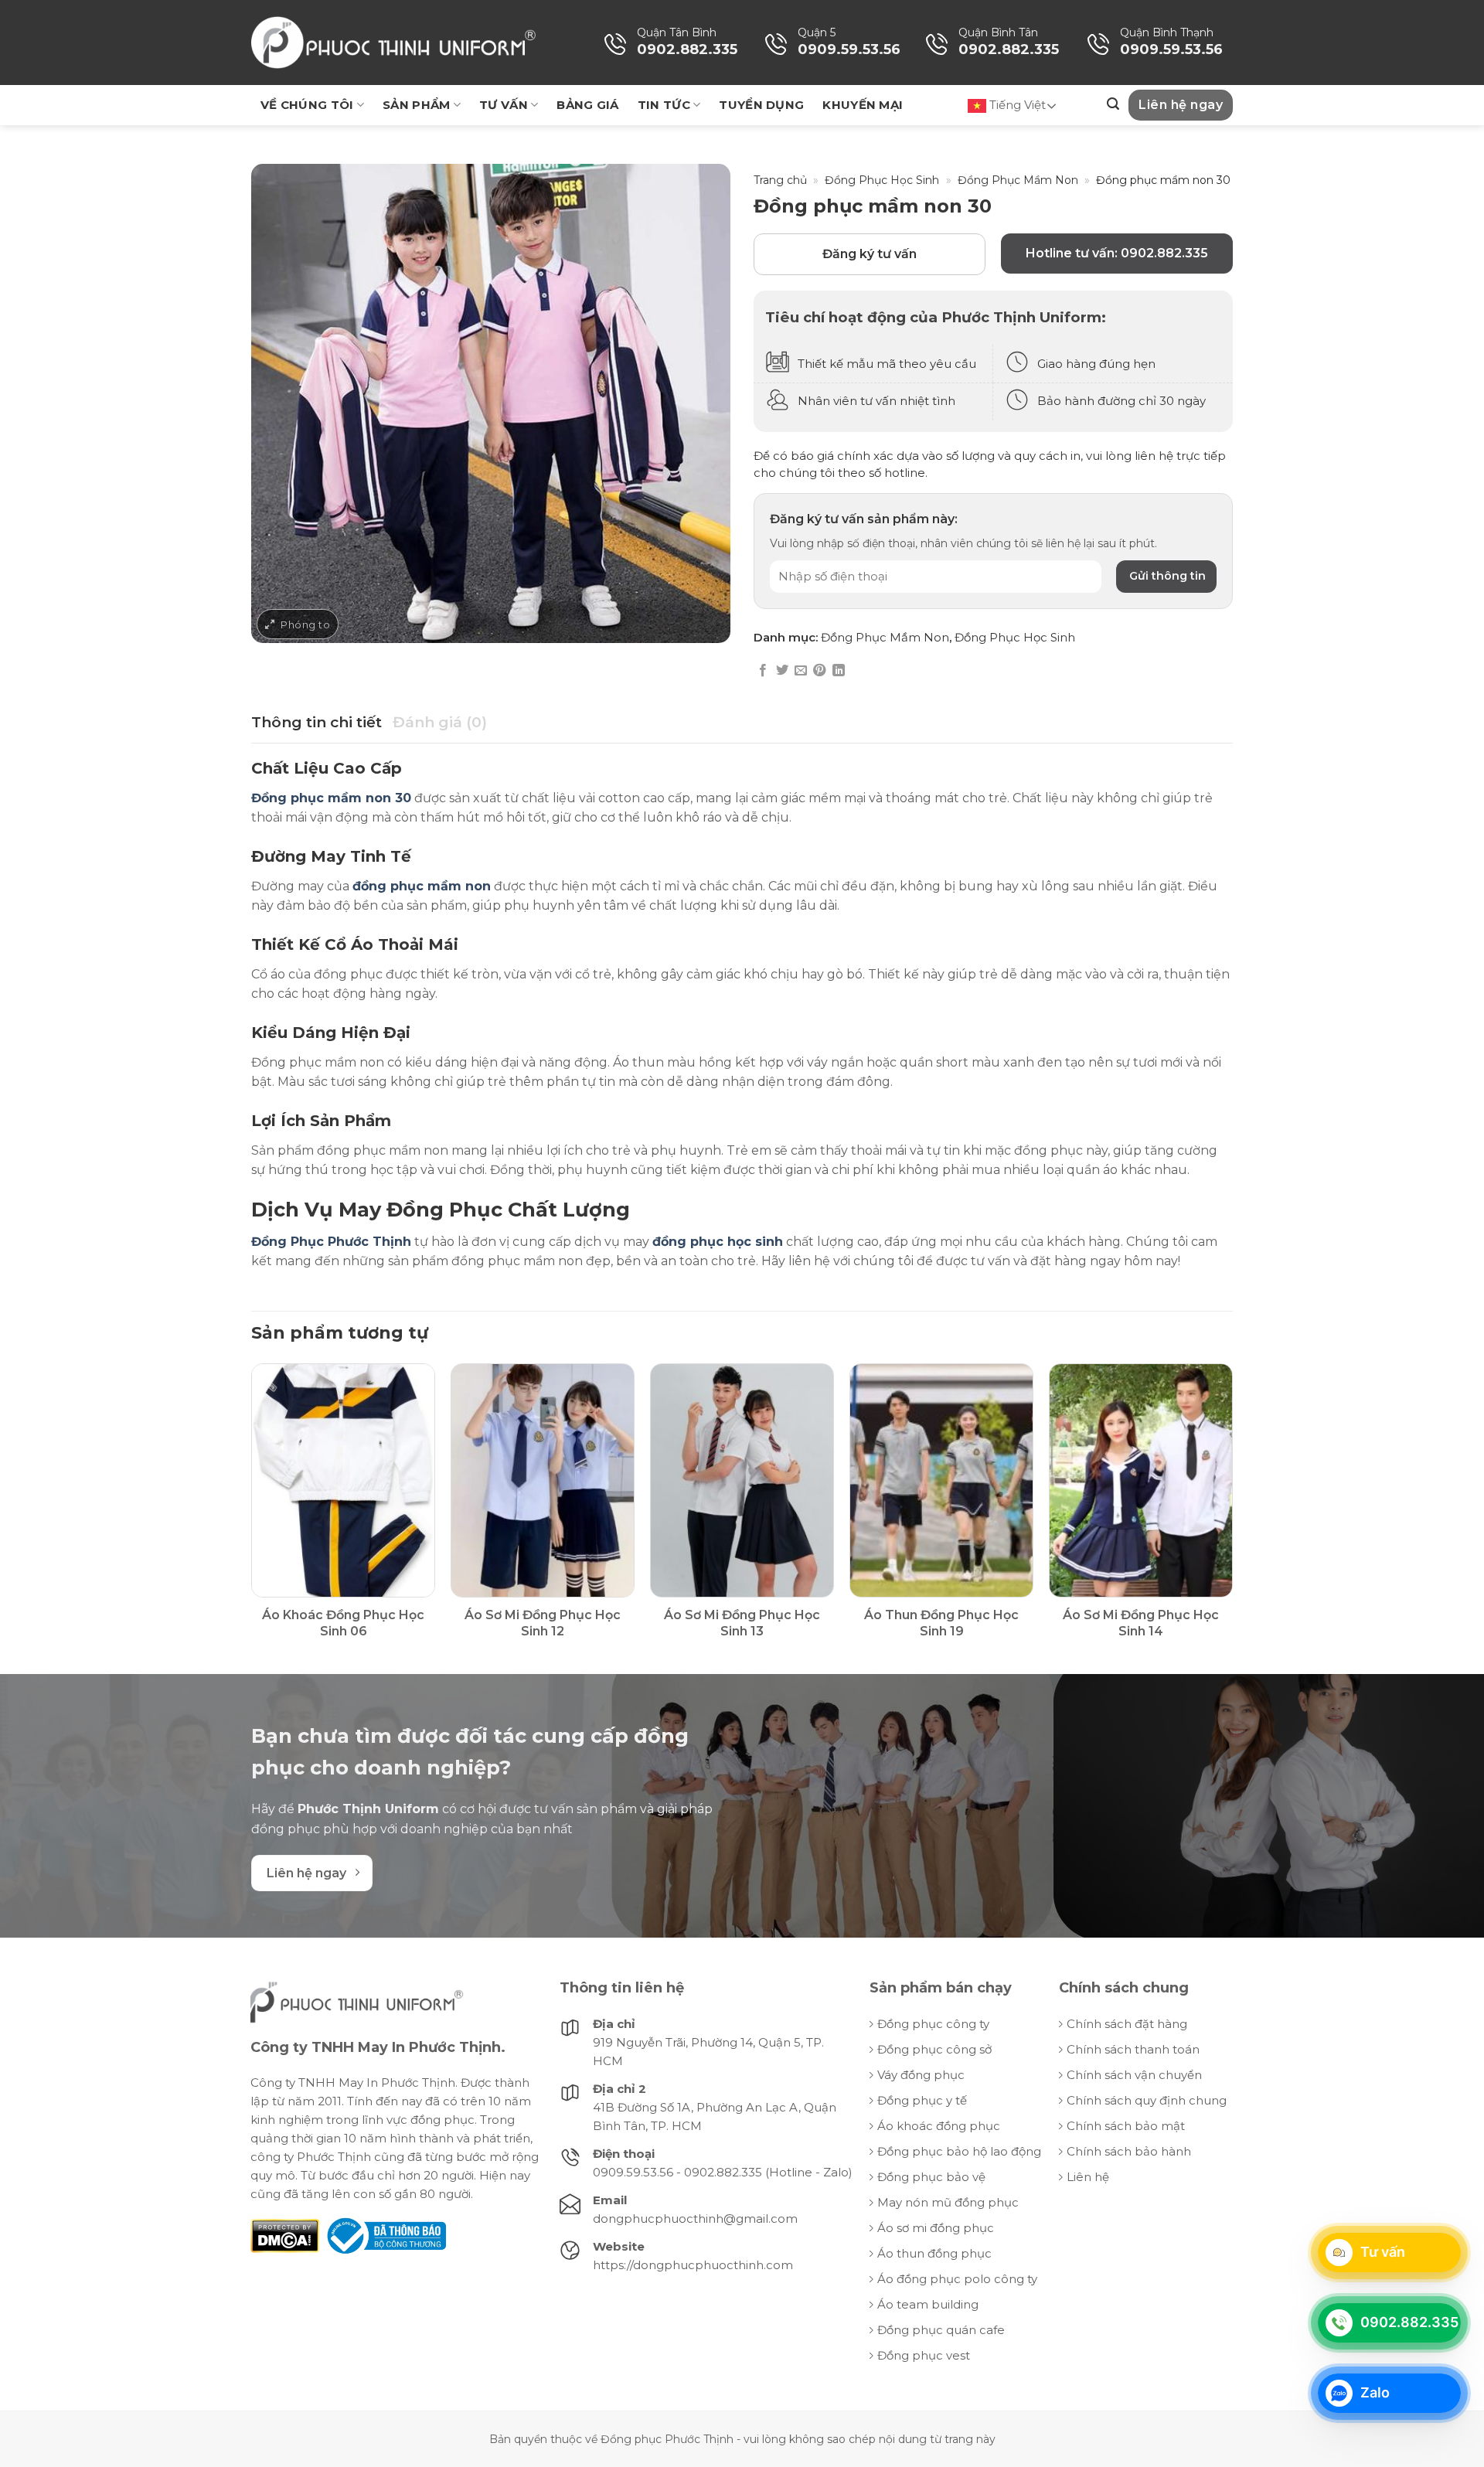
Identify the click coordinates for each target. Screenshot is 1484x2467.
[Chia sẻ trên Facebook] (763, 671)
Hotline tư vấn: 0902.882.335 (1117, 253)
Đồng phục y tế (922, 2100)
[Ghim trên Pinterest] (819, 671)
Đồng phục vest (924, 2355)
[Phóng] (298, 624)
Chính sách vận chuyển (1134, 2075)
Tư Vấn (504, 105)
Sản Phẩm (416, 105)
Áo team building (928, 2304)
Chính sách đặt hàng (1127, 2024)
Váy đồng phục (921, 2075)
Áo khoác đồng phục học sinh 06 (343, 1623)
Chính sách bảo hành (1129, 2151)
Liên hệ (1088, 2177)
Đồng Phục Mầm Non (1018, 180)
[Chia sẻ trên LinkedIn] (839, 671)
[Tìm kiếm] (1113, 104)
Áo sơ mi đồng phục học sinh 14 (1141, 1623)
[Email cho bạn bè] (801, 671)
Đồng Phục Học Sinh (882, 180)
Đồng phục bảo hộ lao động (959, 2151)
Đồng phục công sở (934, 2049)
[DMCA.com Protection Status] (285, 2235)
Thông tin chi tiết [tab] (317, 722)
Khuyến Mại (863, 105)
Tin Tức (664, 105)
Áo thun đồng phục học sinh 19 (941, 1623)
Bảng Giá (587, 105)
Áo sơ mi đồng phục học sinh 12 (543, 1623)
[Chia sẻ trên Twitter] (782, 671)
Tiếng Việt (1016, 105)
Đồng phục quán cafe (941, 2330)
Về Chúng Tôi (307, 105)
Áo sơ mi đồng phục (936, 2228)
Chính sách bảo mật (1126, 2126)
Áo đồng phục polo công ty (957, 2279)
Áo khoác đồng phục (939, 2126)
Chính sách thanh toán (1133, 2049)
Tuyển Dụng (761, 105)
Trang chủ (780, 180)
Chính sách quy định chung (1147, 2100)
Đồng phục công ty (933, 2024)
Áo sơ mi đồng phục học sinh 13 (742, 1623)
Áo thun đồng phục (934, 2253)
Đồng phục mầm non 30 (331, 798)
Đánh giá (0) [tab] (440, 722)
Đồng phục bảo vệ (931, 2177)
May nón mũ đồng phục (948, 2202)
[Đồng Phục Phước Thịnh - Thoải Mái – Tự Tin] (393, 43)
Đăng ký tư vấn (870, 254)
